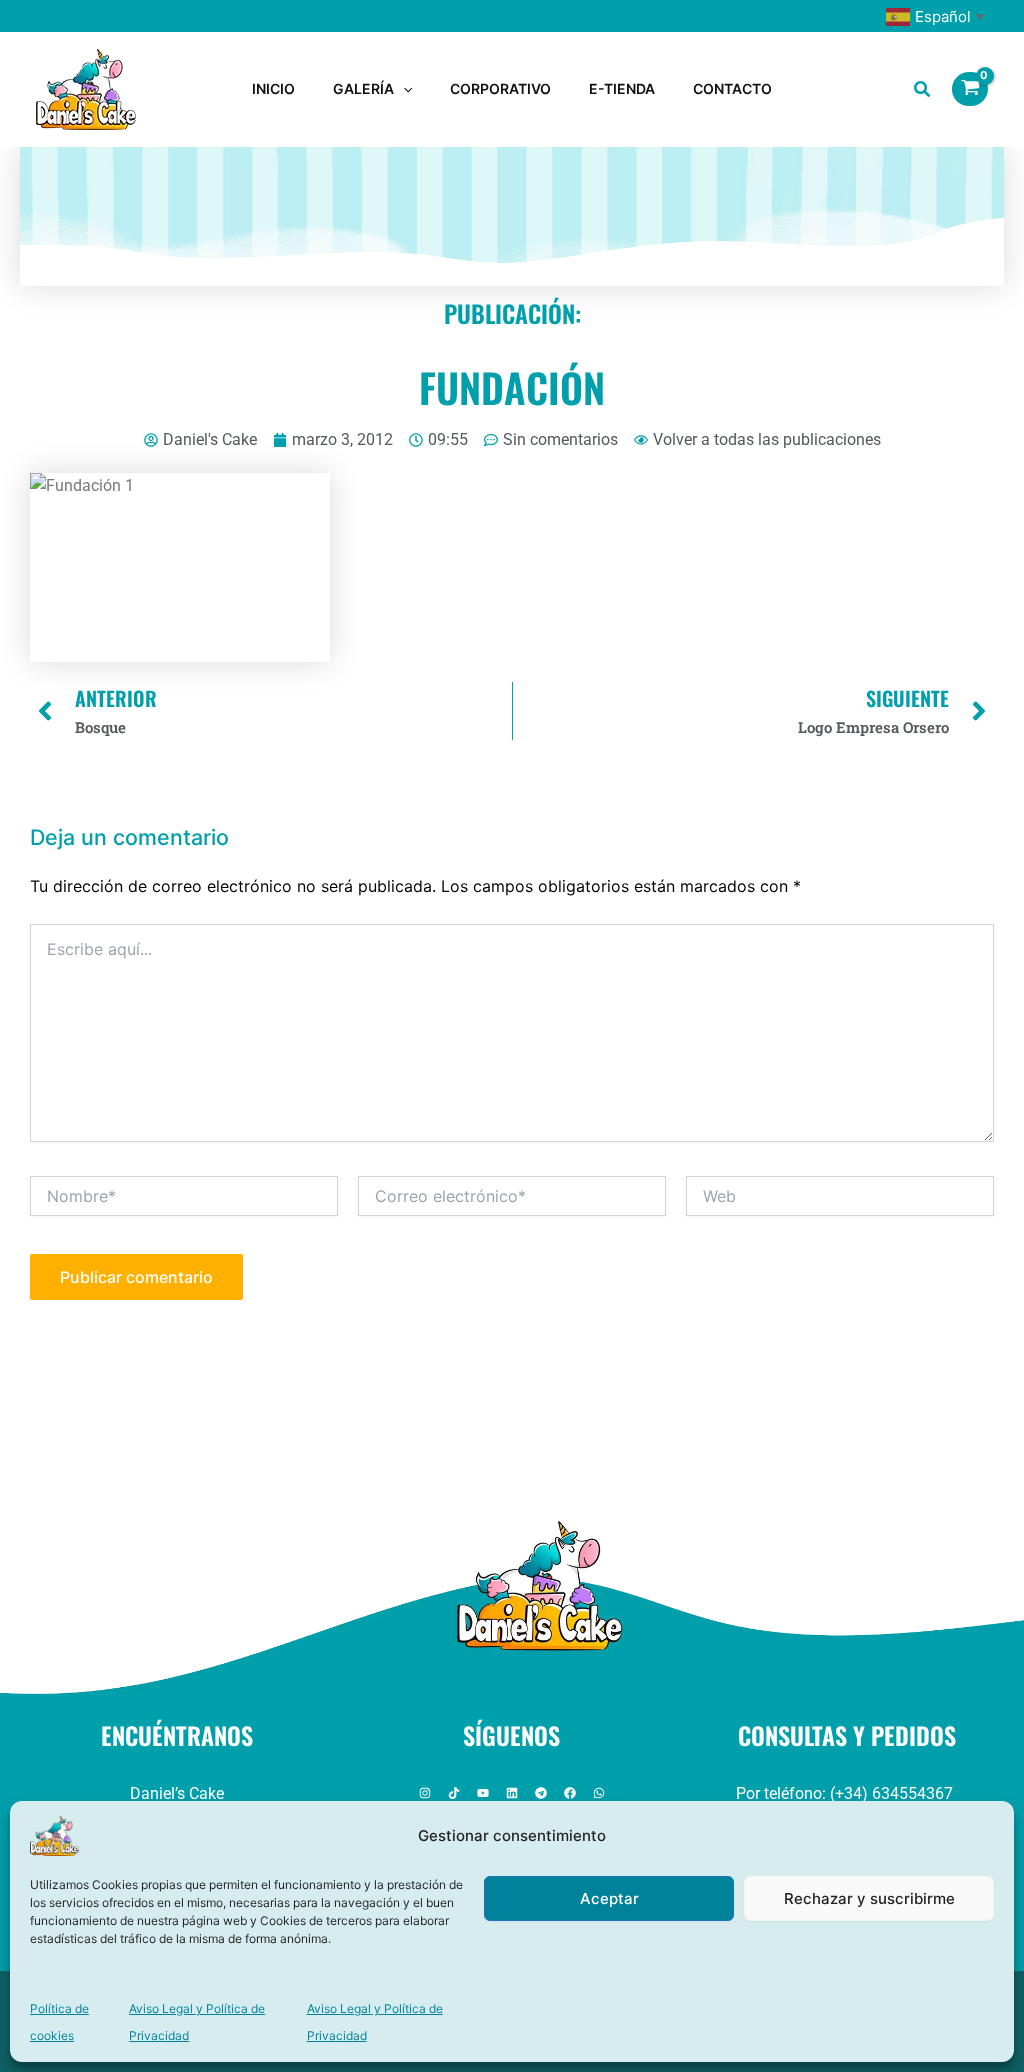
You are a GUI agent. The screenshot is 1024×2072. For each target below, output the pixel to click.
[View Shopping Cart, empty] (970, 89)
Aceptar (609, 1898)
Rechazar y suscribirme (869, 1898)
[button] (403, 89)
